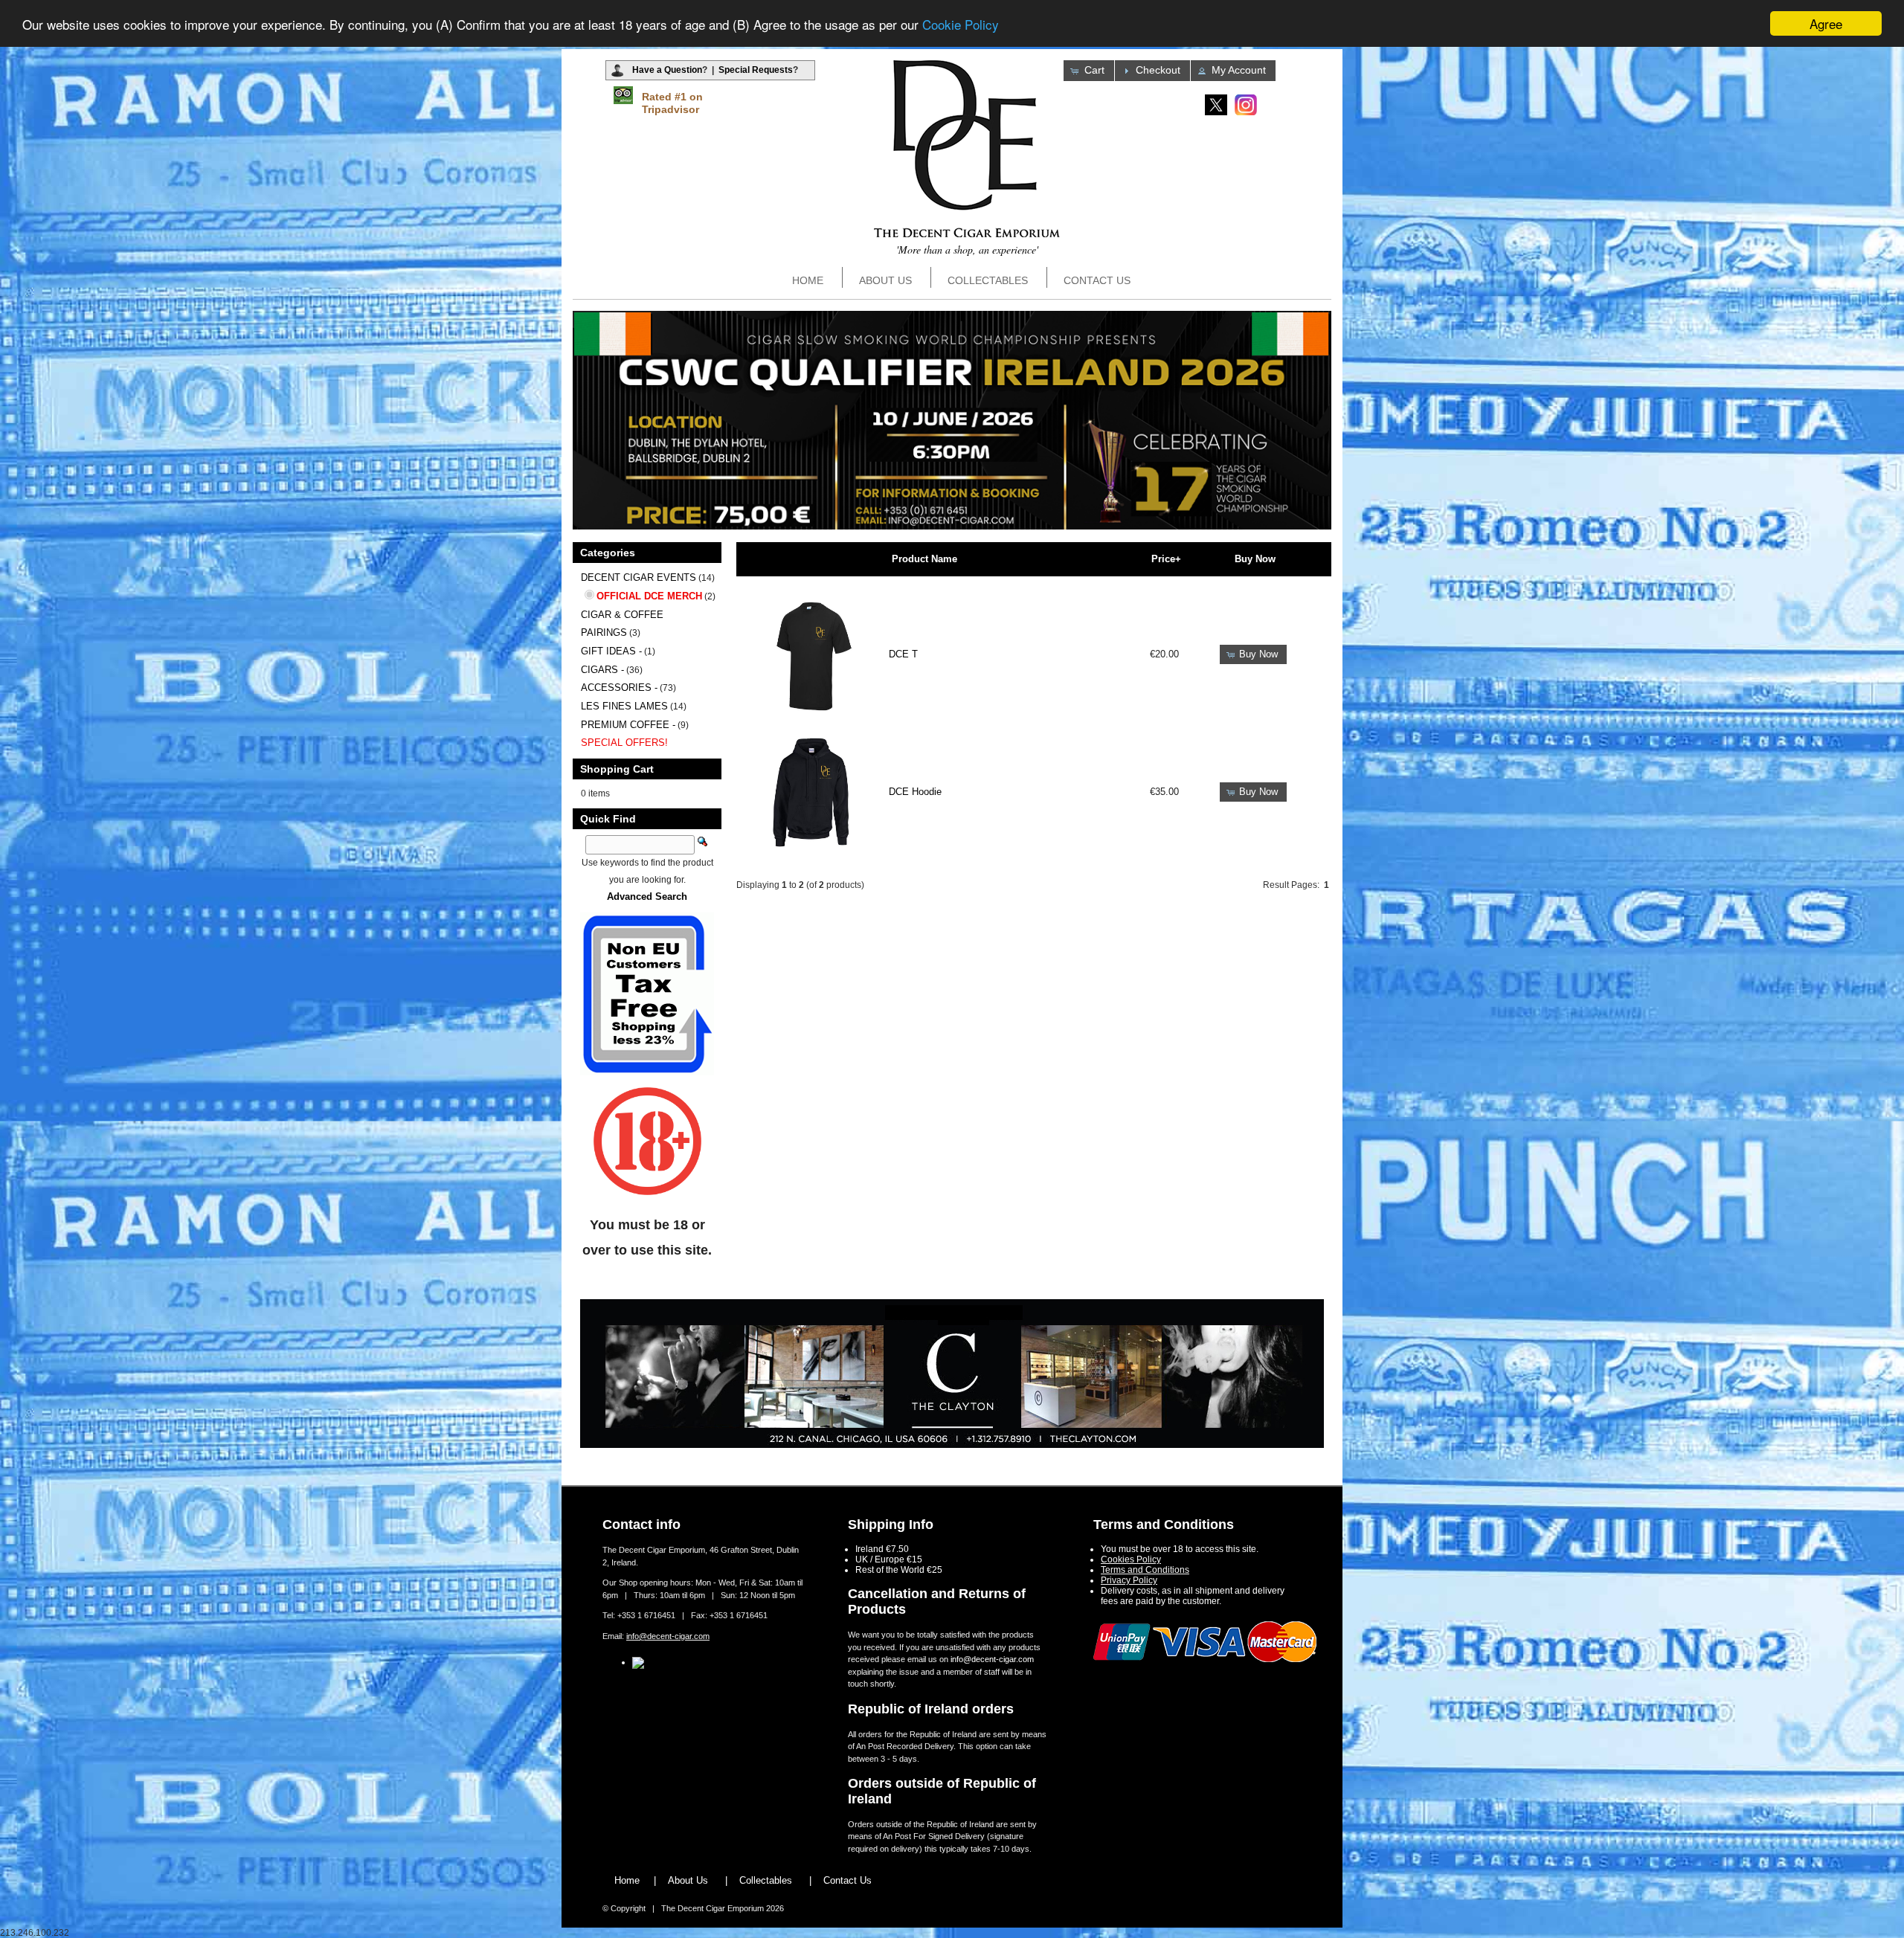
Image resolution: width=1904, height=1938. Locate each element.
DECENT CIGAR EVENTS (639, 577)
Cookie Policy (961, 24)
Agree (1826, 23)
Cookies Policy (1131, 1559)
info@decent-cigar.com (668, 1636)
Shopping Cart (617, 769)
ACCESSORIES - (619, 688)
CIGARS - (602, 670)
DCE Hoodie (915, 792)
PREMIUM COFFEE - (628, 725)
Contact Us (1097, 280)
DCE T (903, 654)
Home (808, 280)
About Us (885, 280)
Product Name (924, 559)
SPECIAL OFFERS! (624, 743)
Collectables (988, 280)
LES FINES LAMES (624, 706)
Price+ (1166, 559)
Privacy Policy (1129, 1580)
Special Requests (756, 70)
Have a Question (667, 70)
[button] (1089, 71)
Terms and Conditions (1145, 1570)
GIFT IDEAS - (611, 651)
